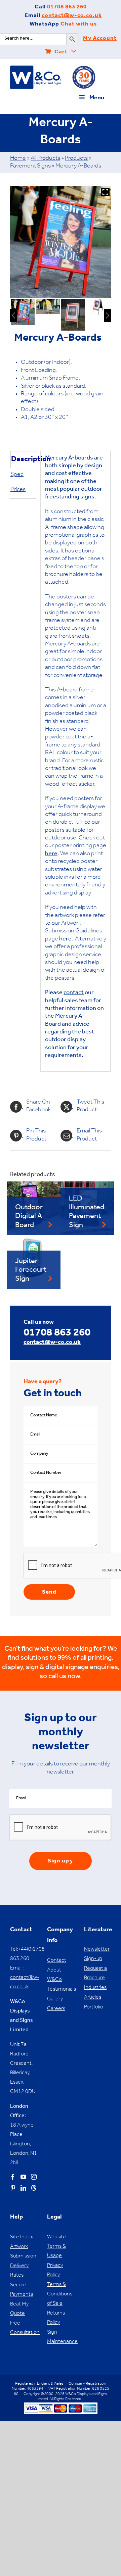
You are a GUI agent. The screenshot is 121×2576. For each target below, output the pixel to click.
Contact (57, 1961)
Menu (97, 98)
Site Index (22, 2237)
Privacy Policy (55, 2271)
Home (18, 159)
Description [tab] (23, 460)
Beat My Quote (19, 2309)
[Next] (108, 315)
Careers (56, 2009)
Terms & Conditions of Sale (60, 2294)
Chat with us (79, 25)
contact (74, 993)
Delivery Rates (19, 2271)
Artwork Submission (23, 2252)
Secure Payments (22, 2290)
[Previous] (13, 315)
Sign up (58, 1862)
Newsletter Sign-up (97, 1954)
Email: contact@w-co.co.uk (25, 1978)
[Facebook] (13, 2177)
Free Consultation (24, 2328)
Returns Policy (56, 2318)
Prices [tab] (18, 490)
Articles (93, 1998)
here (51, 854)
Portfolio (94, 2007)
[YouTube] (23, 2177)
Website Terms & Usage (56, 2247)
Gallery (55, 1999)
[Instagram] (34, 2177)
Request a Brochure (95, 1974)
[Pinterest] (13, 2188)
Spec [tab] (17, 475)
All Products (45, 159)
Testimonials (61, 1990)
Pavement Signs (30, 166)
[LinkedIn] (23, 2188)
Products (76, 159)
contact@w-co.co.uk (72, 16)
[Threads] (34, 2188)
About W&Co (54, 1975)
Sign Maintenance (61, 2337)
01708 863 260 (67, 8)
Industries (95, 1988)
